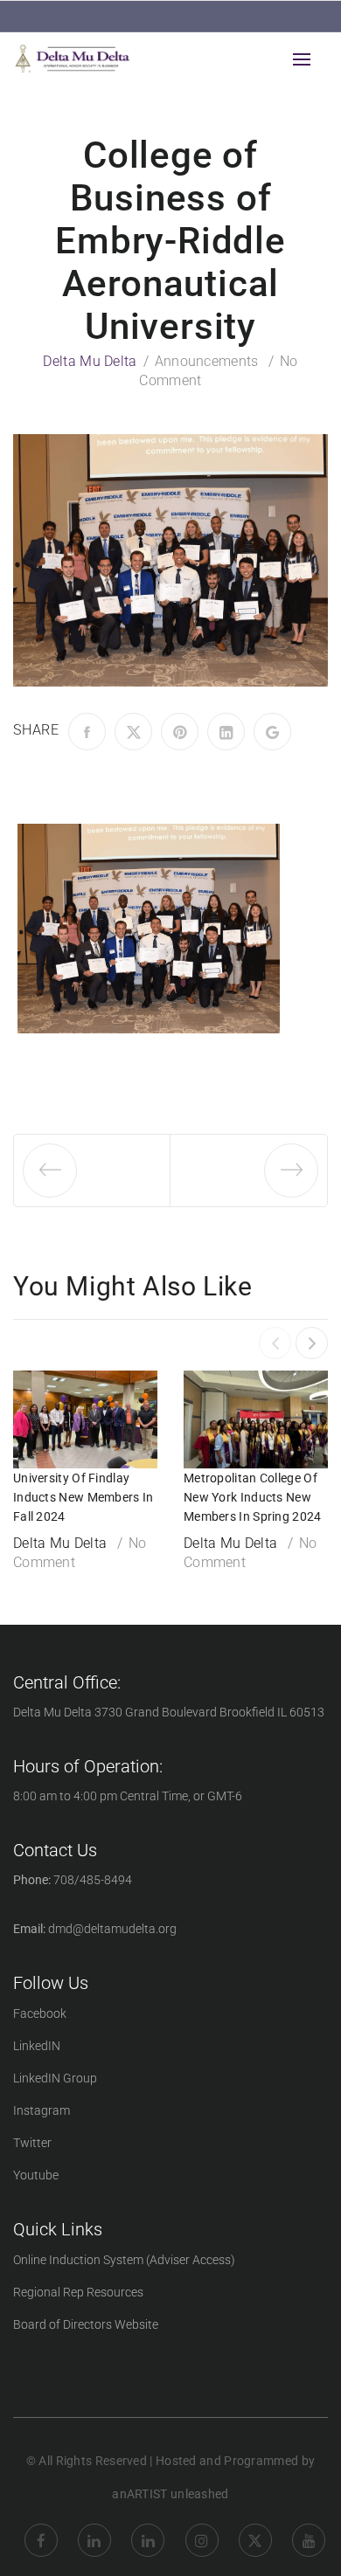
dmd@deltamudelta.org (112, 1929)
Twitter (32, 2143)
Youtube (36, 2175)
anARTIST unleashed (170, 2494)
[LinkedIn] (226, 732)
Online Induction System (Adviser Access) (124, 2260)
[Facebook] (87, 732)
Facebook (40, 2013)
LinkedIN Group (55, 2078)
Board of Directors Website (86, 2324)
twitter (255, 2527)
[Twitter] (133, 732)
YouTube (309, 2527)
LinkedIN (37, 2046)
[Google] (272, 732)
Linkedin (94, 2527)
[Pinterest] (180, 732)
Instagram (42, 2110)
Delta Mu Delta (90, 361)
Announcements (207, 361)
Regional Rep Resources (78, 2292)
